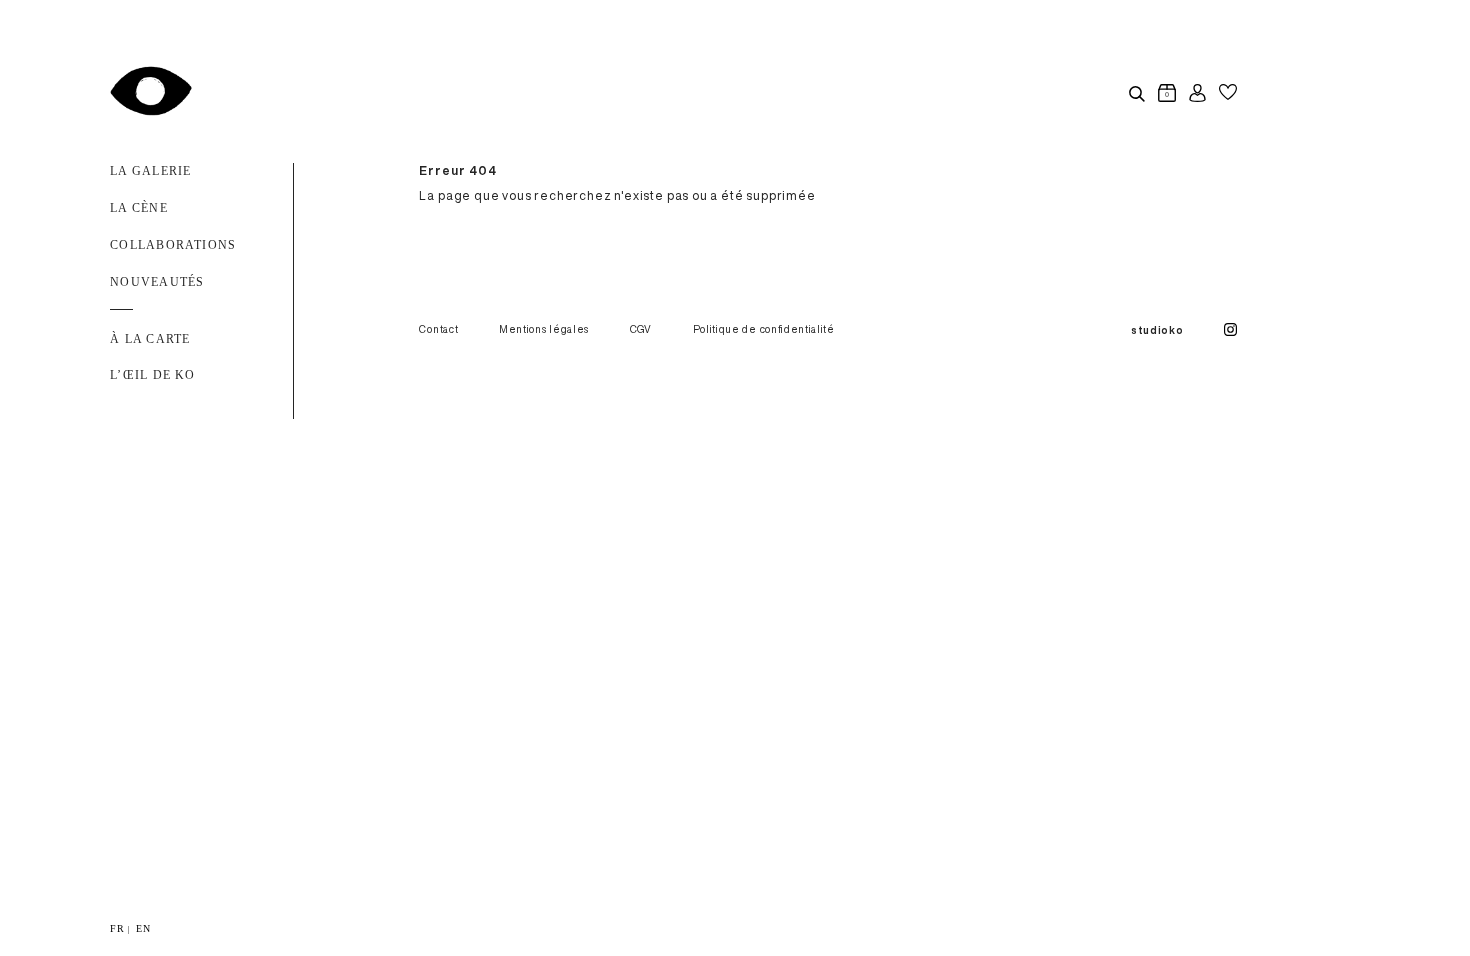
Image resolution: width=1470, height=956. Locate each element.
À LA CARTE (150, 339)
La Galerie (150, 171)
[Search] (1136, 93)
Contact (438, 329)
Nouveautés (157, 282)
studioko (1157, 330)
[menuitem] (117, 928)
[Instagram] (1230, 330)
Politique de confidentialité (764, 329)
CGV (641, 329)
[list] (735, 928)
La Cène (139, 208)
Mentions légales (544, 329)
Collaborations (173, 245)
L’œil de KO (152, 375)
